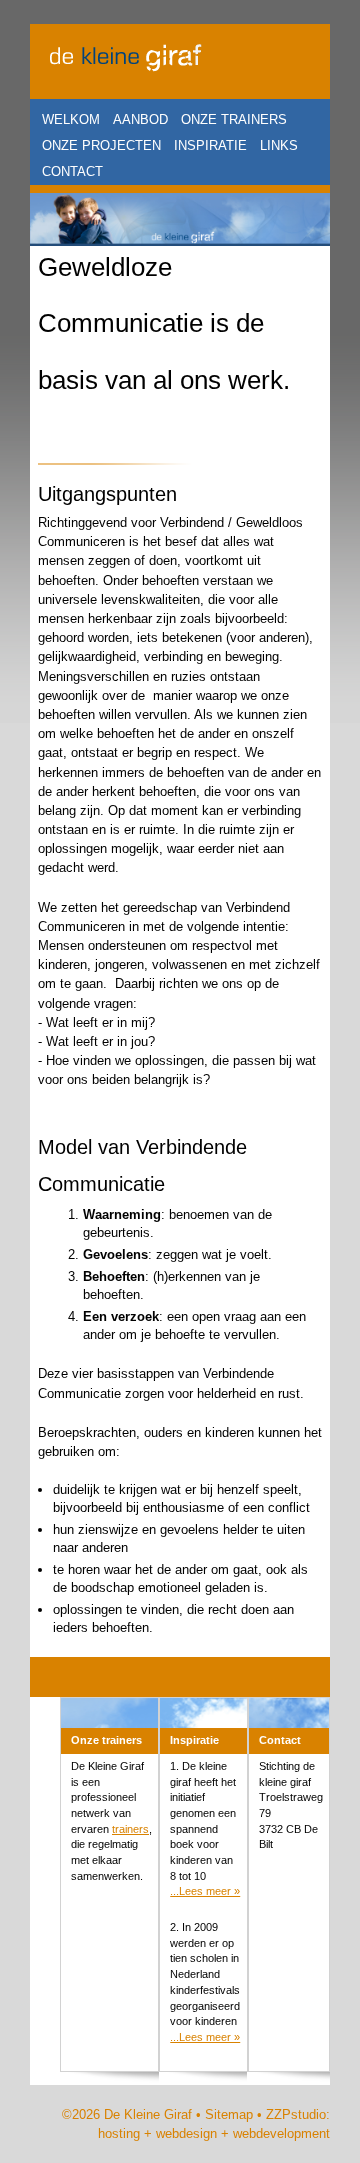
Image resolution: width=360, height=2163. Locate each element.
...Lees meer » (205, 1891)
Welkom (71, 119)
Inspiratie (210, 145)
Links (279, 145)
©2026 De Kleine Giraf (127, 2114)
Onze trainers (234, 119)
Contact (72, 171)
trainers (130, 1829)
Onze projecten (101, 145)
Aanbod (140, 119)
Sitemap (229, 2114)
